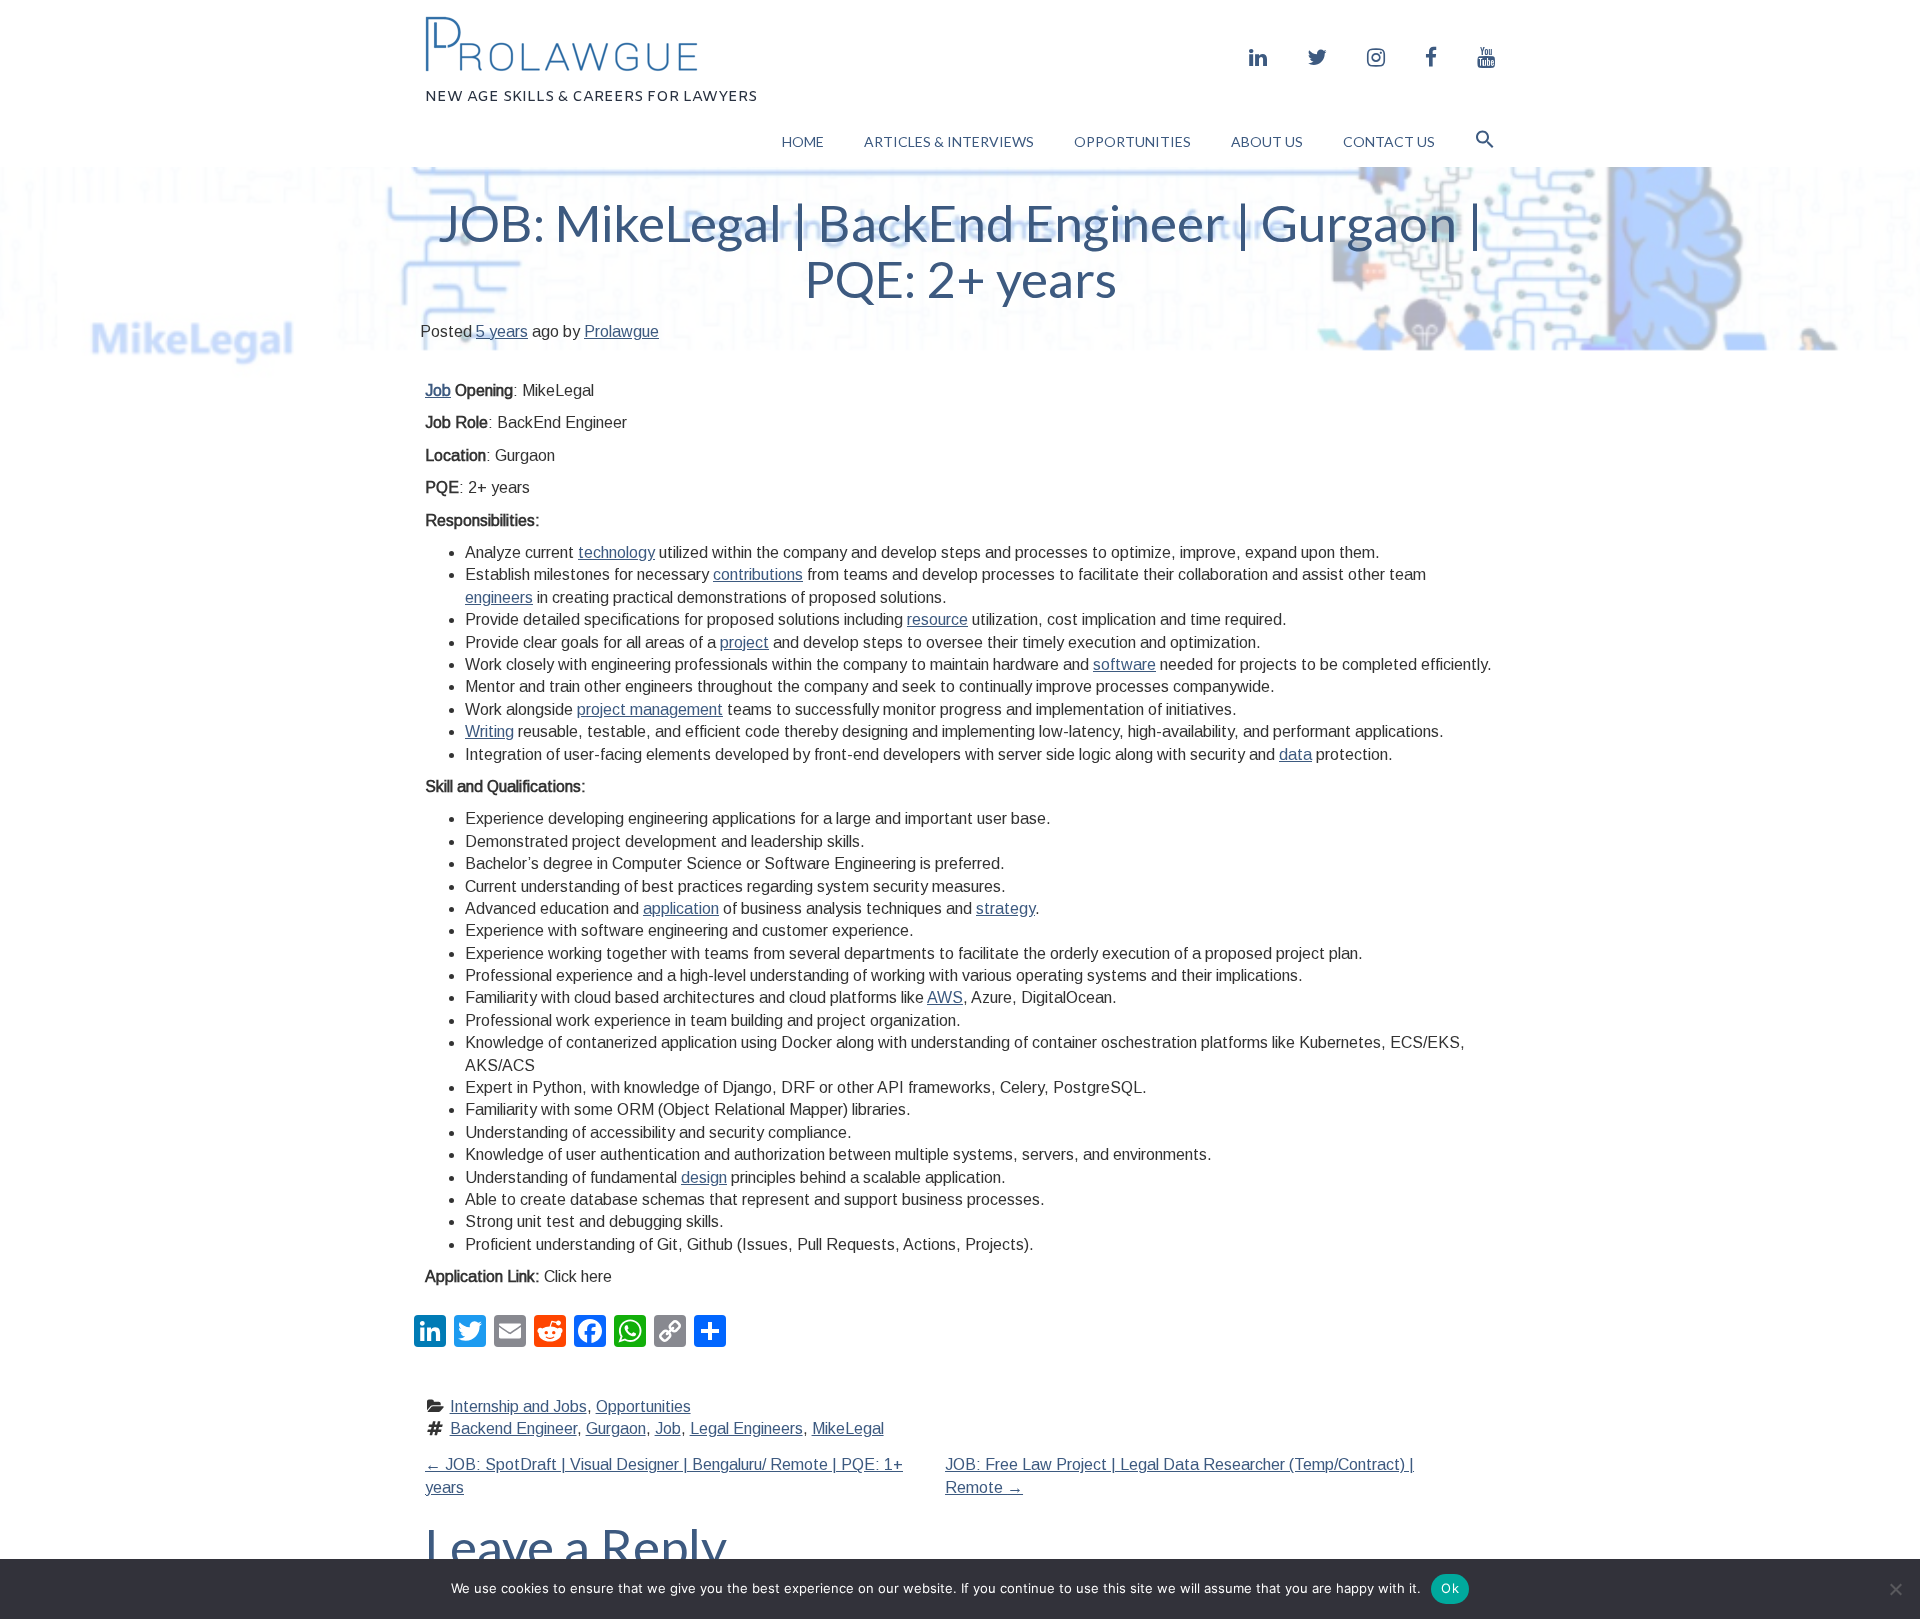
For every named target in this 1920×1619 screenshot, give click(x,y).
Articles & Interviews (949, 141)
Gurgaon (616, 1428)
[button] (1485, 141)
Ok (1450, 1588)
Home (803, 141)
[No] (1895, 1589)
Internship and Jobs (518, 1406)
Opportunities (1132, 141)
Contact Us (1389, 141)
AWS (945, 997)
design (704, 1177)
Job (438, 390)
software (1124, 664)
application (681, 908)
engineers (499, 597)
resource (937, 619)
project (744, 642)
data (1295, 754)
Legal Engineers (746, 1428)
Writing (489, 731)
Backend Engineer (513, 1428)
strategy (1005, 908)
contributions (758, 574)
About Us (1267, 141)
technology (616, 552)
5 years (502, 331)
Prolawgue (621, 331)
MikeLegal (848, 1428)
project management (650, 709)
